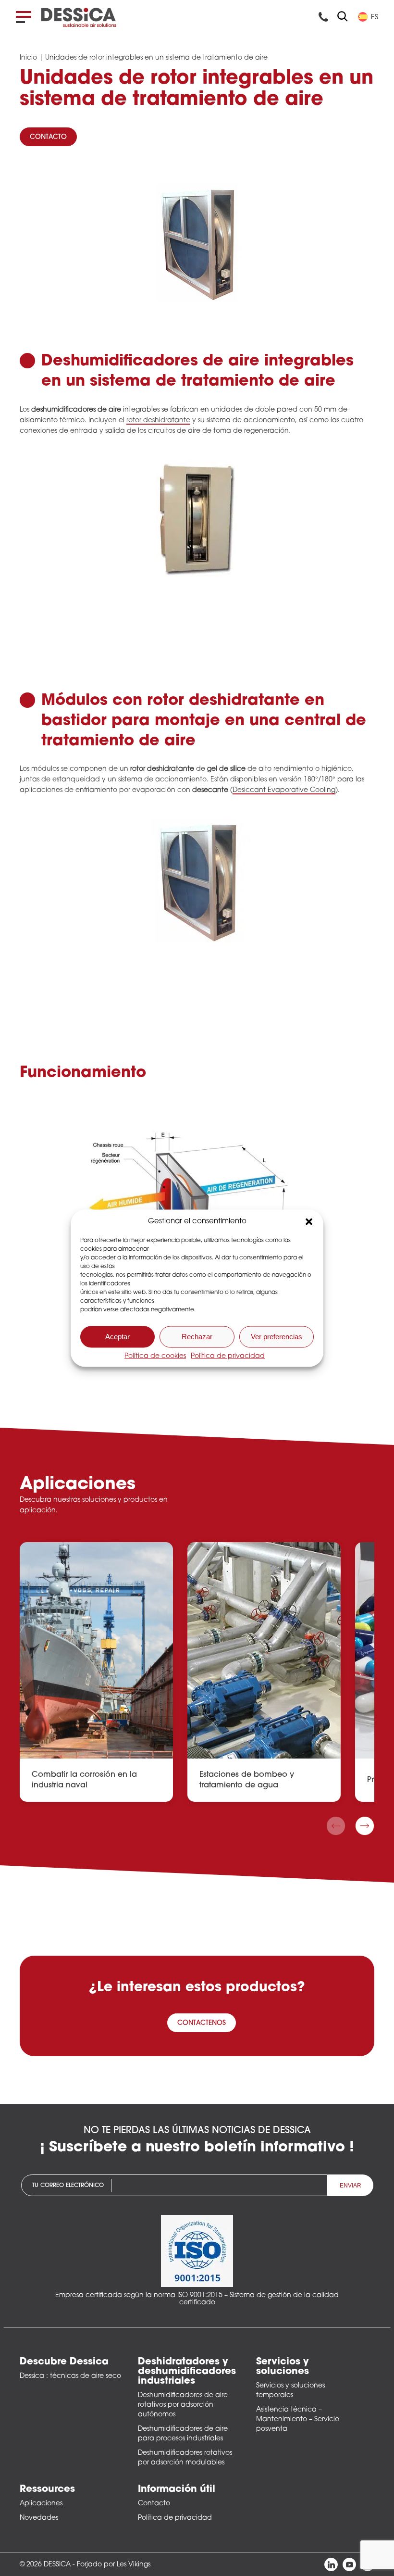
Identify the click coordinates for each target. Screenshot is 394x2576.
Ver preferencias (277, 1337)
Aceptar (117, 1337)
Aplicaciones (41, 2504)
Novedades (39, 2518)
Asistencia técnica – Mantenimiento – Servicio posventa (298, 2419)
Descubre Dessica (64, 2362)
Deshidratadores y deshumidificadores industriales (187, 2372)
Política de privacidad (228, 1356)
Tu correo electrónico (68, 2185)
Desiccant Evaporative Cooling (284, 790)
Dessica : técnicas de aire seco (70, 2376)
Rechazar (197, 1337)
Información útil (177, 2489)
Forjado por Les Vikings (114, 2565)
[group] (96, 1672)
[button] (309, 1221)
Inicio (28, 58)
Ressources (47, 2489)
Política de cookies (155, 1356)
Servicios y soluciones (283, 2367)
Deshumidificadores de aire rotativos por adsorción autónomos (183, 2405)
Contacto (154, 2504)
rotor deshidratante (158, 421)
